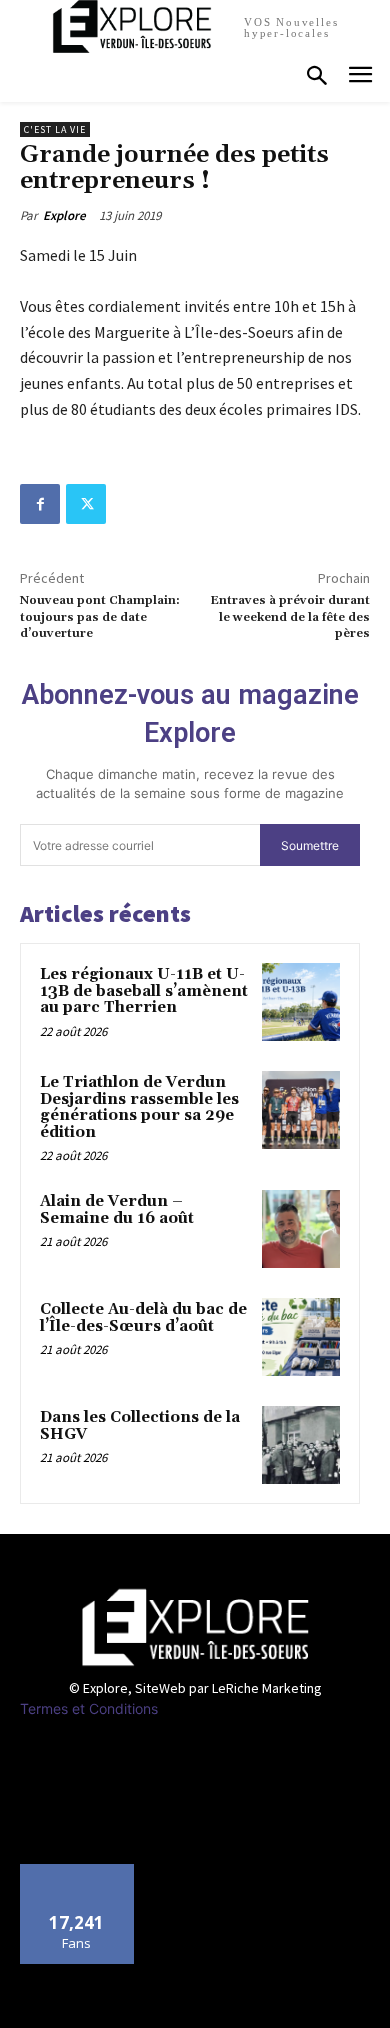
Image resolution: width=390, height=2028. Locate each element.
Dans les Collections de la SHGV (140, 1426)
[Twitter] (86, 504)
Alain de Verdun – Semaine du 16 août (117, 1210)
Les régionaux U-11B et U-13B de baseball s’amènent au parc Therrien (144, 991)
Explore (64, 215)
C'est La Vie (55, 129)
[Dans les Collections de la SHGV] (301, 1445)
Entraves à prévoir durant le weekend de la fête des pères (290, 617)
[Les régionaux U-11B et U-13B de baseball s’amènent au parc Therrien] (301, 1002)
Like (77, 1871)
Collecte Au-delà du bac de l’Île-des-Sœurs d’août (143, 1318)
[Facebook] (40, 504)
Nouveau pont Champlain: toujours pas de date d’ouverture (100, 617)
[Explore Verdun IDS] (195, 1626)
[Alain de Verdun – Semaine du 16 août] (301, 1229)
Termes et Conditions (89, 1708)
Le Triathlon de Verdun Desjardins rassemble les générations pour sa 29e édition (139, 1107)
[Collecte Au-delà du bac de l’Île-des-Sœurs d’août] (301, 1337)
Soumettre (310, 845)
